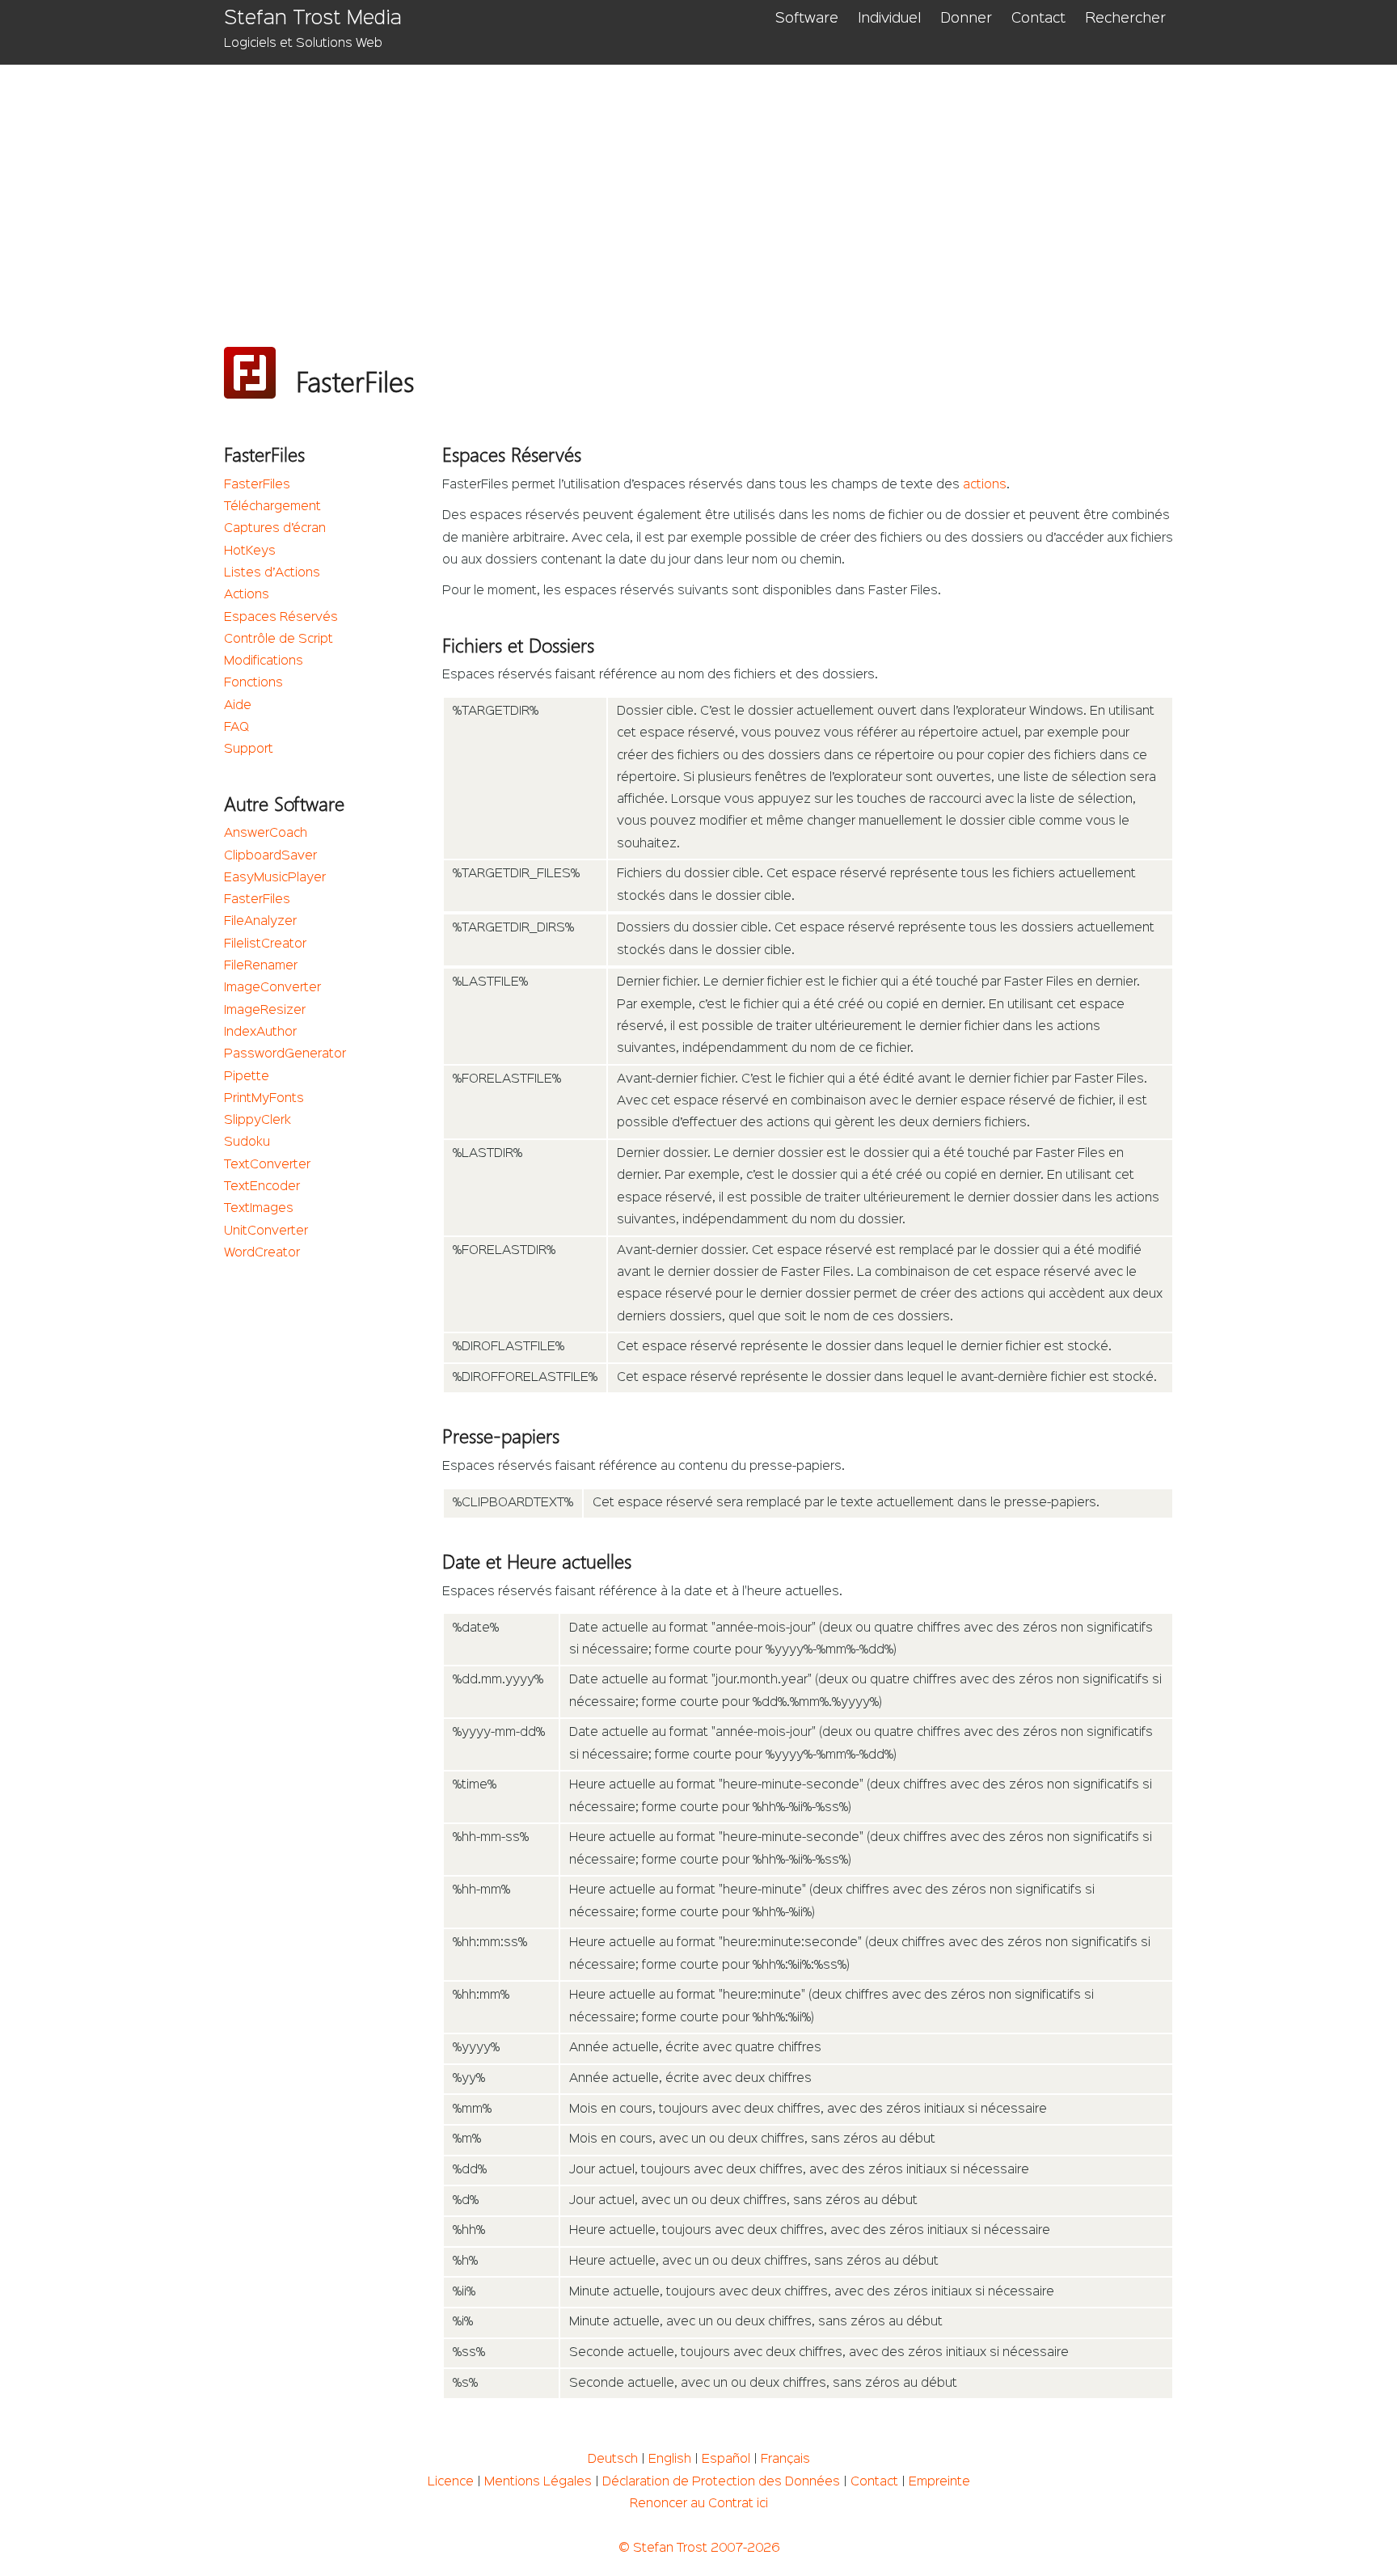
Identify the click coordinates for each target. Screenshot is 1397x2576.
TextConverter (267, 1165)
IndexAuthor (260, 1033)
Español (726, 2460)
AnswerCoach (266, 834)
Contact (1038, 19)
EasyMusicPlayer (275, 878)
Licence (451, 2482)
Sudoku (247, 1142)
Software (807, 19)
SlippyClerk (257, 1121)
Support (249, 750)
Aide (238, 706)
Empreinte (939, 2482)
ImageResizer (265, 1011)
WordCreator (262, 1253)
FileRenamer (261, 966)
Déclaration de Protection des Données (721, 2482)
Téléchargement (272, 507)
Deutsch (613, 2460)
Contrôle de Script (279, 640)
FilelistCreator (265, 944)
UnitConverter (266, 1231)
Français (785, 2460)
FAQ (236, 728)
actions (985, 485)
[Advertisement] (709, 186)
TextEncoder (262, 1187)
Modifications (264, 661)
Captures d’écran (275, 529)
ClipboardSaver (270, 856)
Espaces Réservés (281, 618)
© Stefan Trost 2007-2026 (699, 2549)
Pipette (247, 1077)
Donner (966, 19)
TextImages (259, 1209)
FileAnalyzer (260, 922)
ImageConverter (272, 988)
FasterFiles (257, 485)
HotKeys (250, 551)
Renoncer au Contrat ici (699, 2504)
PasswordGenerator (285, 1054)
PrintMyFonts (264, 1099)
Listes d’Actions (272, 573)
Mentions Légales (538, 2482)
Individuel (889, 19)
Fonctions (253, 683)
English (670, 2460)
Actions (247, 595)
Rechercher (1125, 19)
